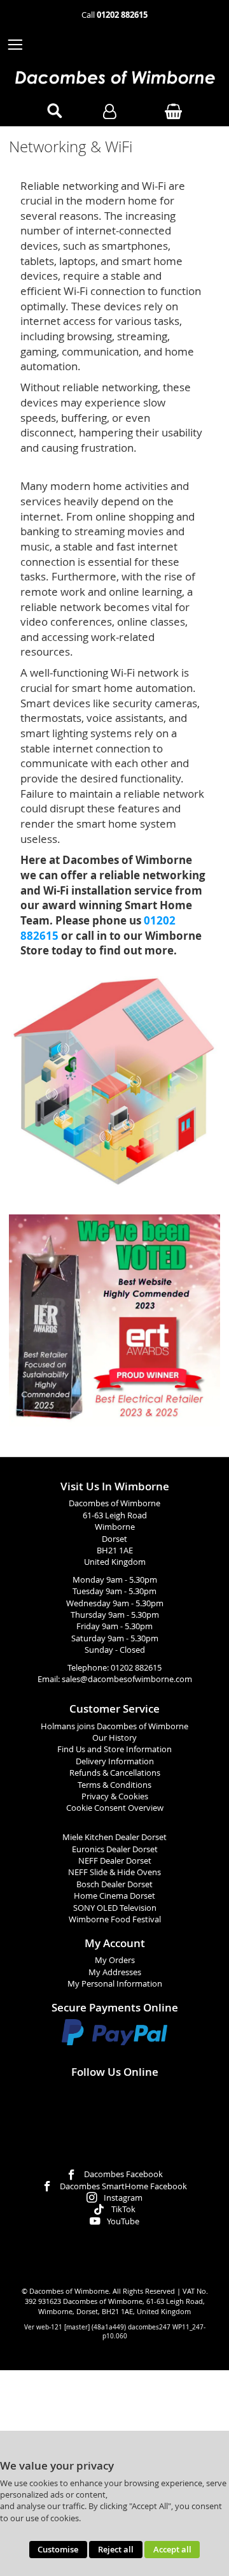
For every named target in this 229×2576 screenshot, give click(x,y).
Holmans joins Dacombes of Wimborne (114, 1726)
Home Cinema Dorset (114, 1896)
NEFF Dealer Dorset (115, 1861)
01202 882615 (136, 1668)
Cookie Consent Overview (115, 1808)
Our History (114, 1738)
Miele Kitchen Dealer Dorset (114, 1837)
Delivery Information (115, 1761)
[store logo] (114, 77)
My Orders (115, 1960)
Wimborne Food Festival (115, 1919)
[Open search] (55, 112)
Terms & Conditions (114, 1785)
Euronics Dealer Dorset (115, 1849)
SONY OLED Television (115, 1908)
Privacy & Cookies (115, 1796)
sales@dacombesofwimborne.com (127, 1679)
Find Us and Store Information (114, 1749)
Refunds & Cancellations (115, 1773)
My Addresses (115, 1972)
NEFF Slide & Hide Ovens (114, 1872)
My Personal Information (115, 1984)
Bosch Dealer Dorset (114, 1884)
